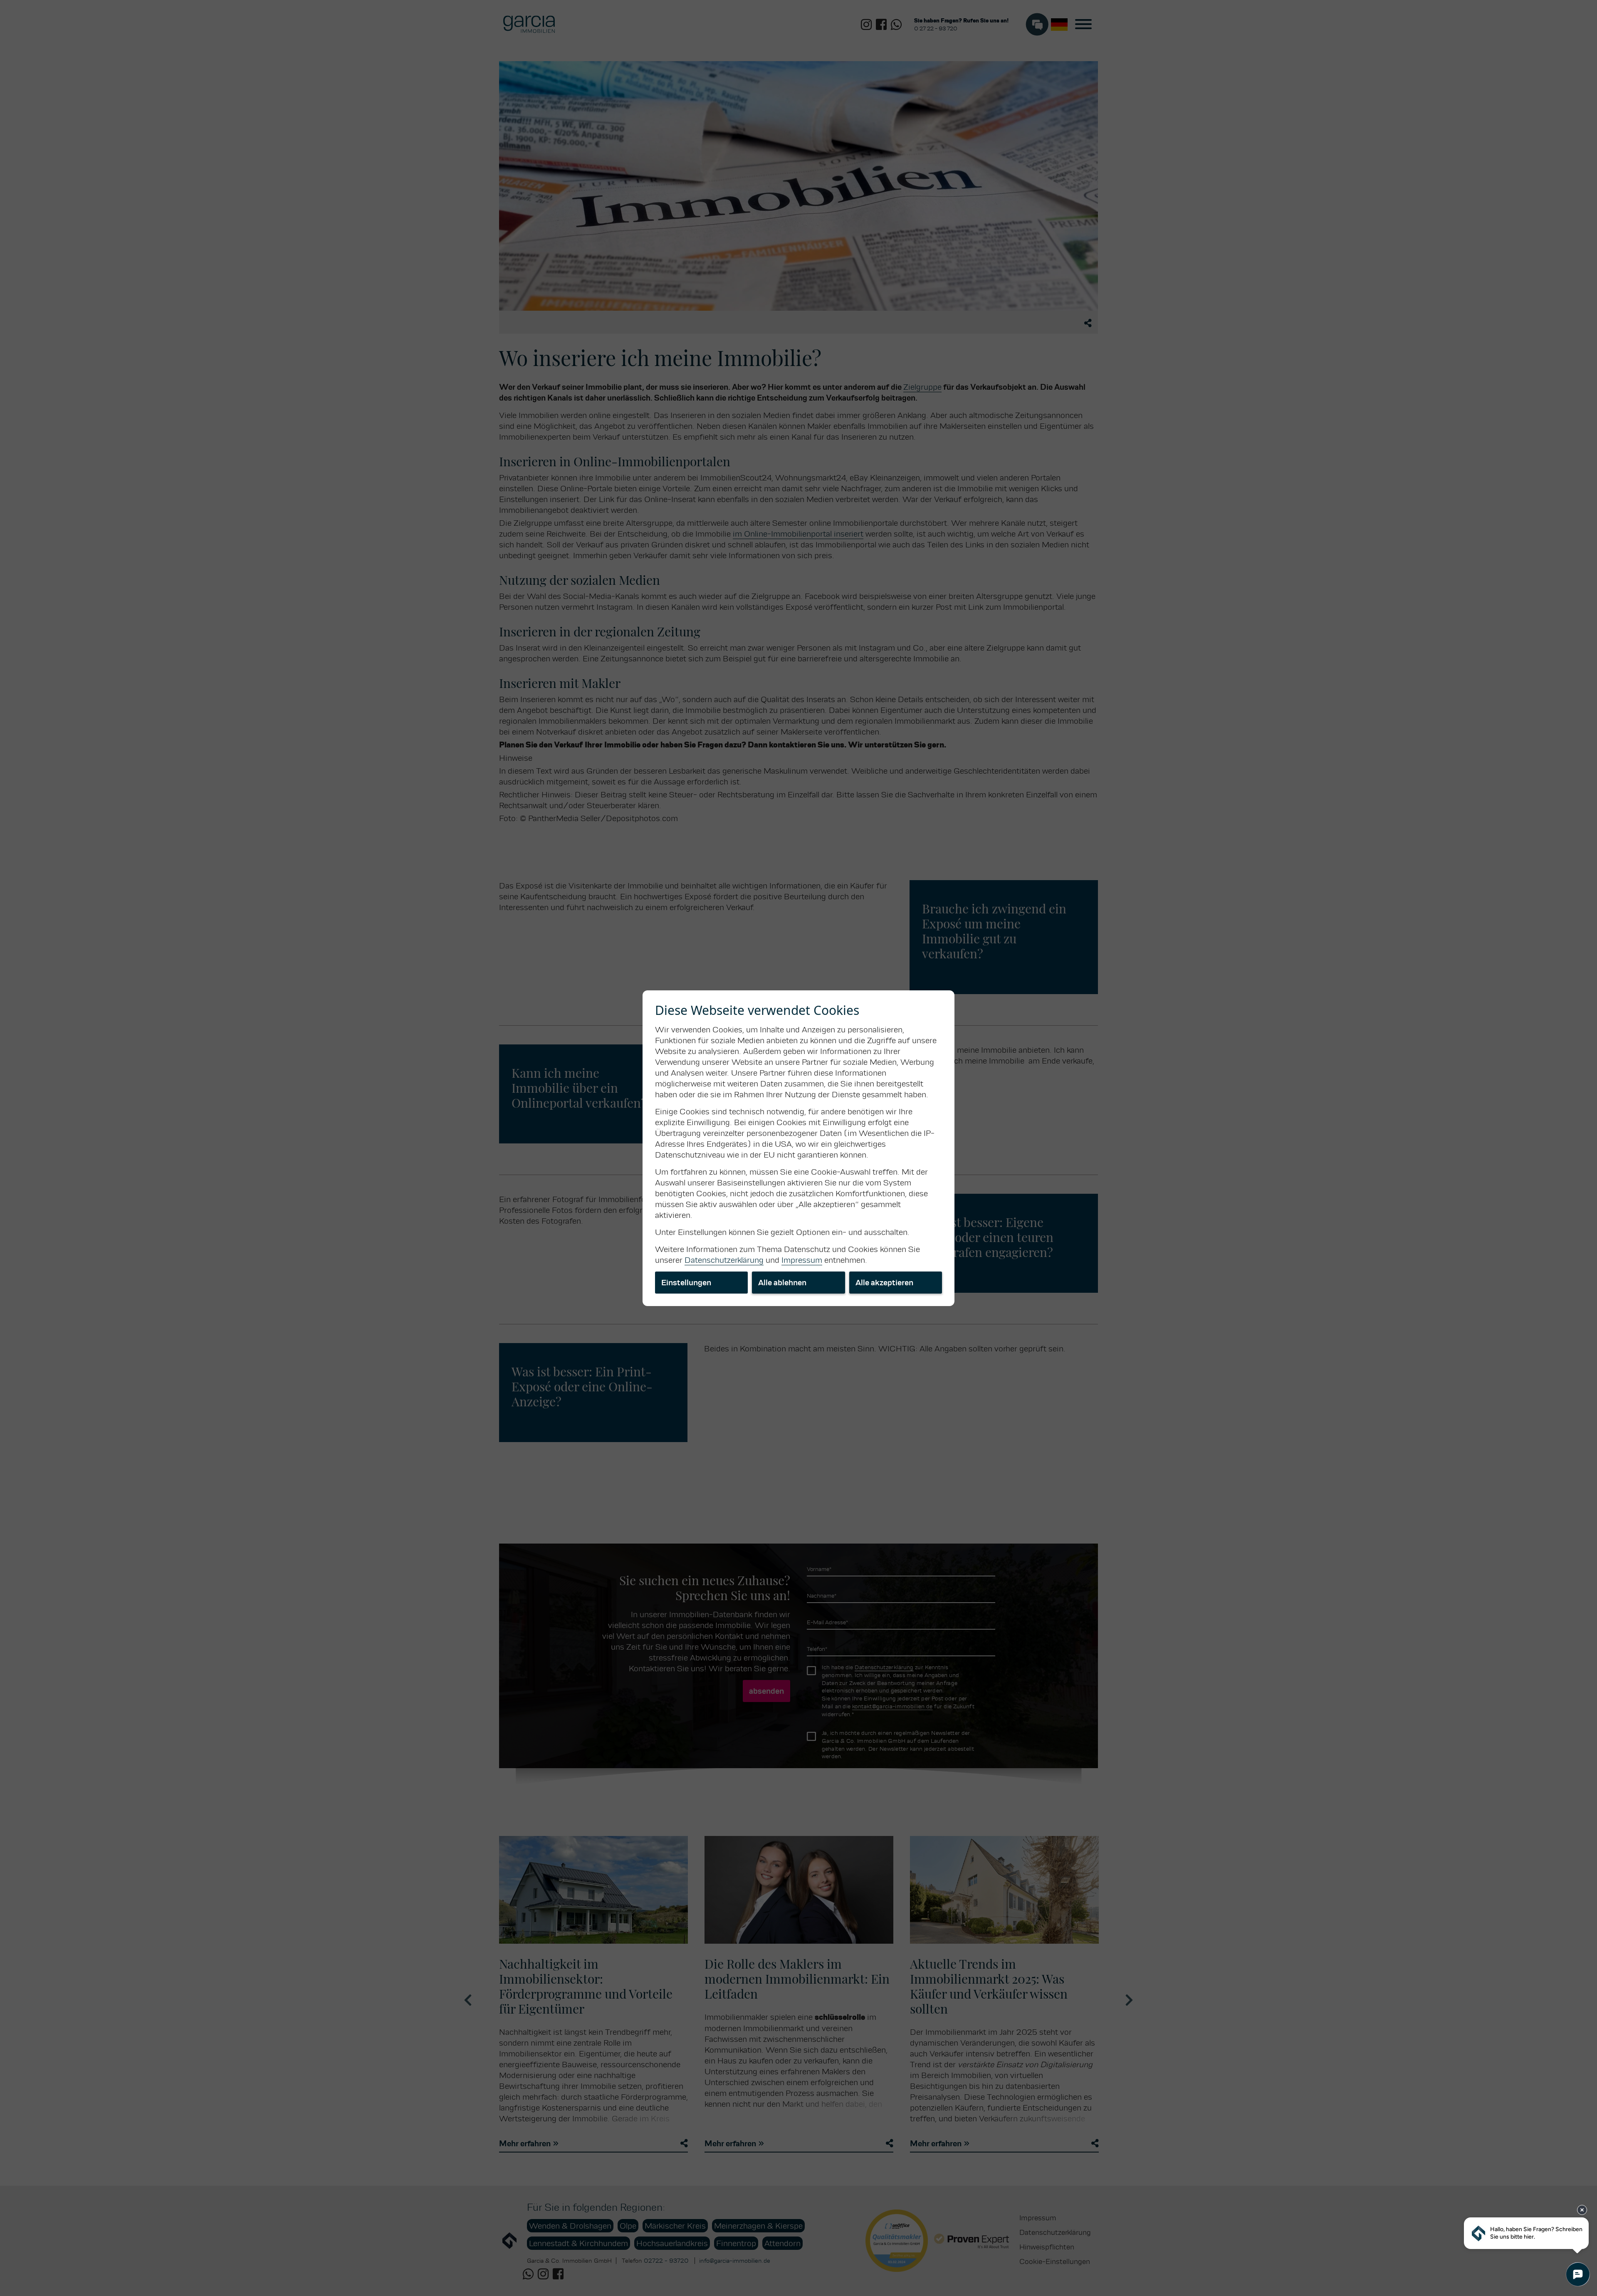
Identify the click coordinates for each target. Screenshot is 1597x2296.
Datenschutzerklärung (724, 1260)
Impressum (802, 1260)
